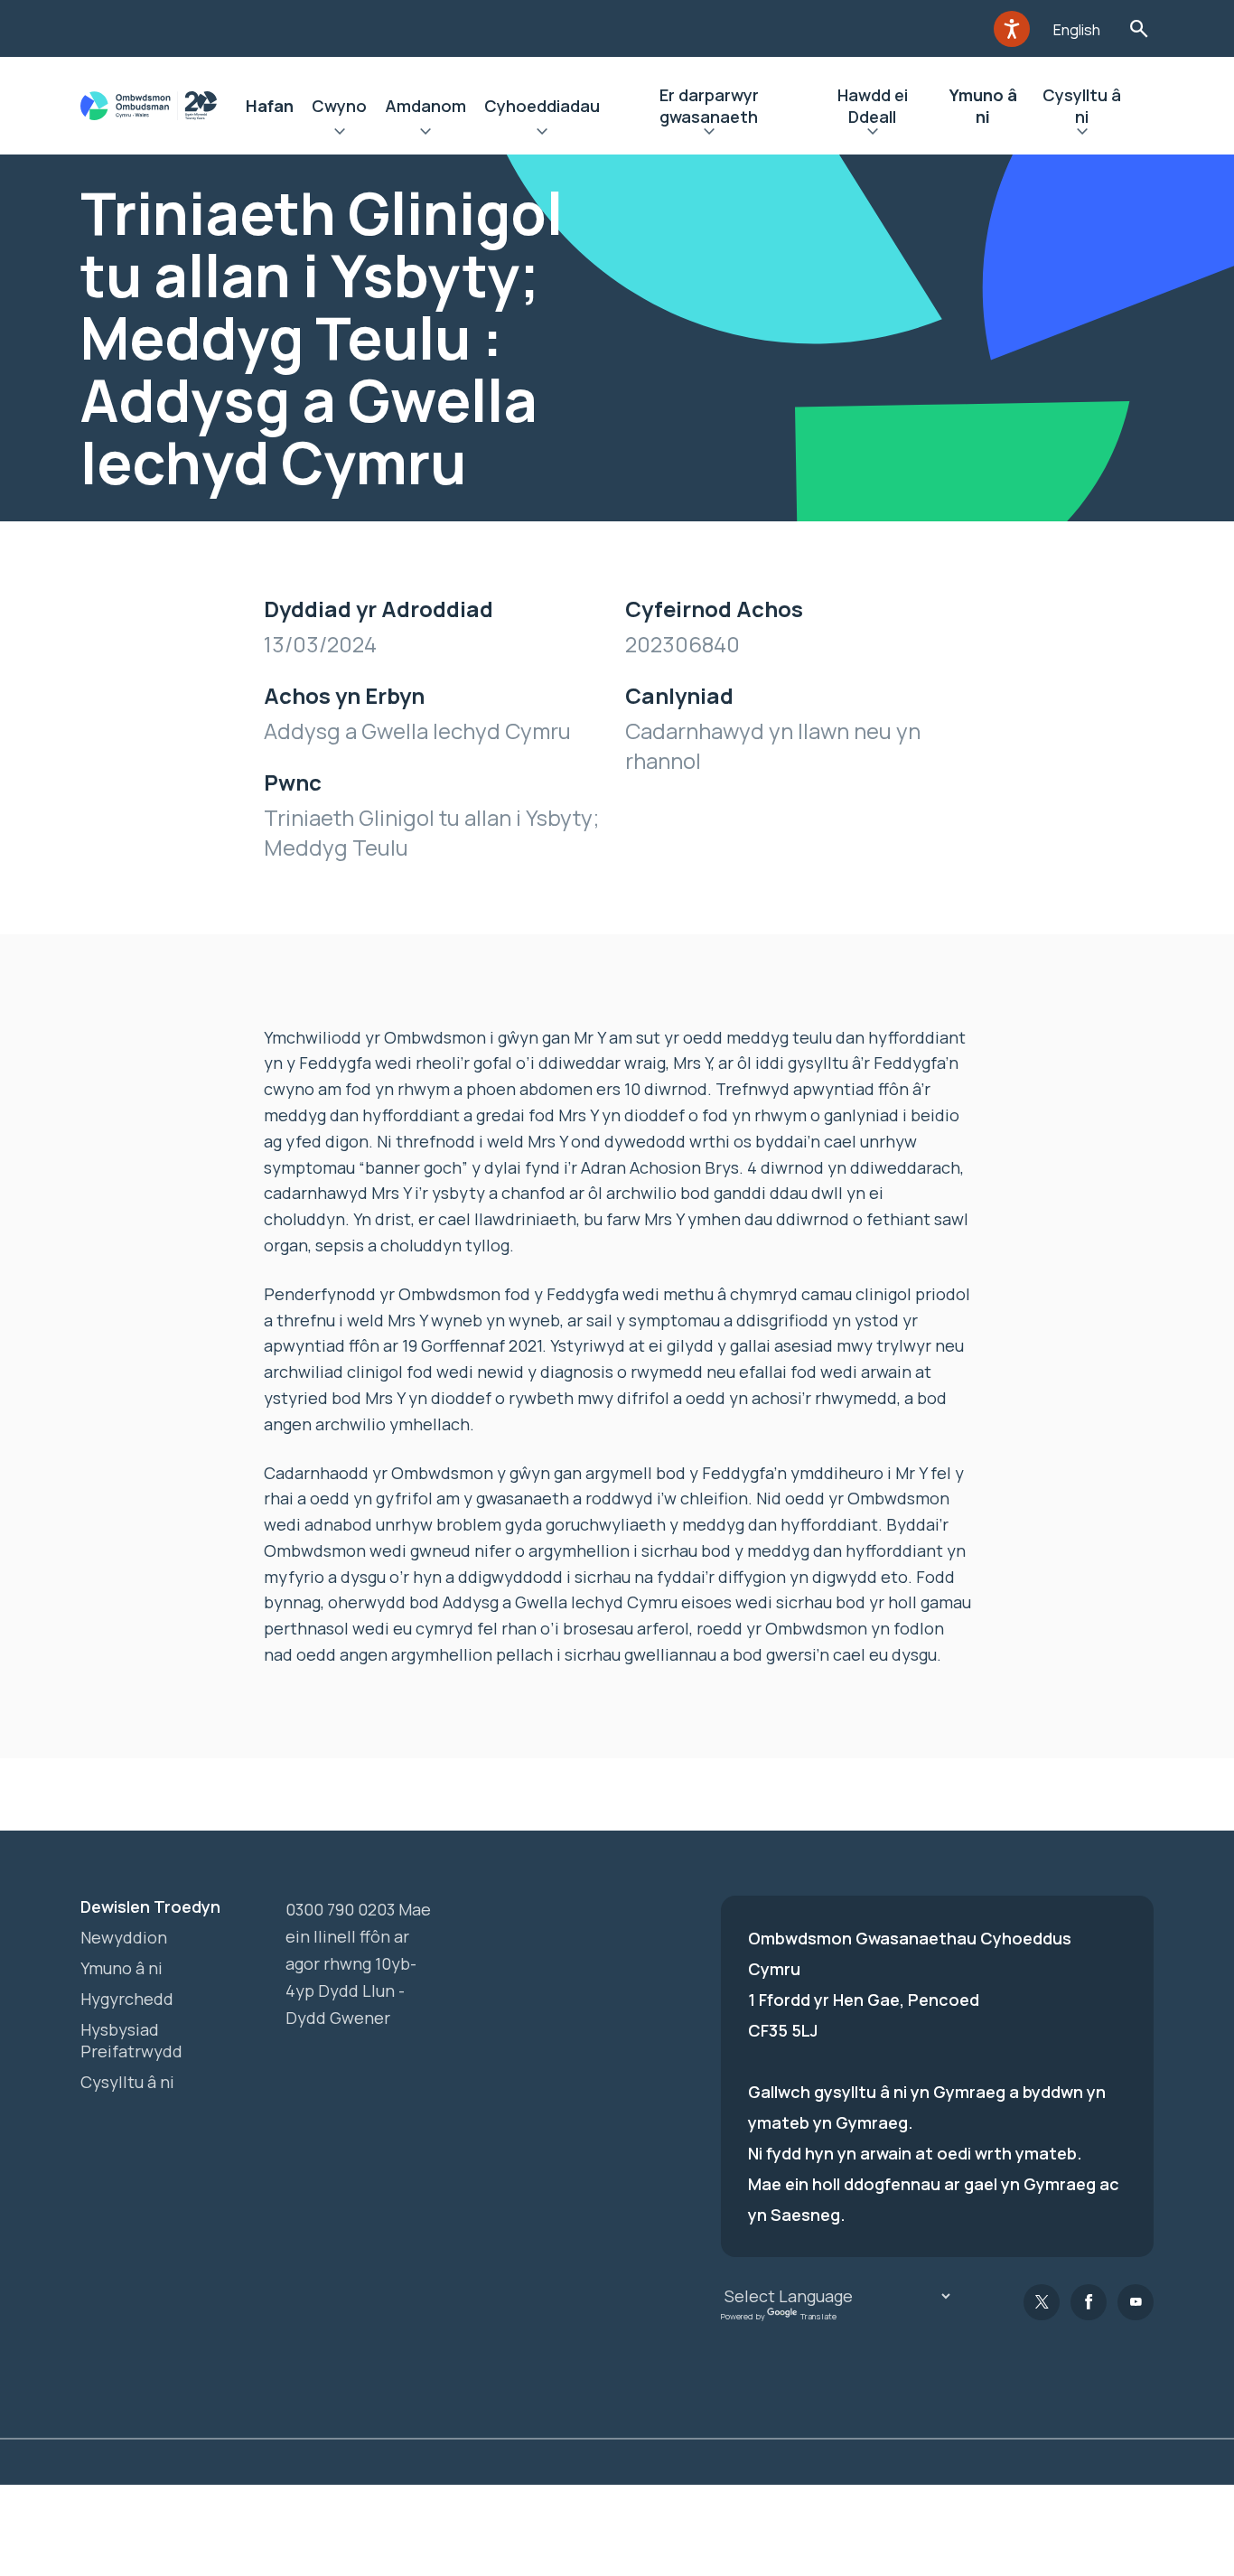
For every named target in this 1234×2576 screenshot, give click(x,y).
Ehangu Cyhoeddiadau (542, 134)
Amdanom (425, 106)
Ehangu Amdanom (425, 134)
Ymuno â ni (983, 106)
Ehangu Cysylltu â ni (1082, 134)
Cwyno (339, 106)
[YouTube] (1136, 2302)
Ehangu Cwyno (339, 134)
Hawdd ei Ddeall (873, 106)
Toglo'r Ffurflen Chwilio (1139, 28)
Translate (818, 2316)
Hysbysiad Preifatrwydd (131, 2040)
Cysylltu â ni (1082, 106)
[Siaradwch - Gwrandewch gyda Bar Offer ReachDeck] (1012, 29)
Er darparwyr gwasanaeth (709, 106)
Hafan (270, 106)
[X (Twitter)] (1042, 2302)
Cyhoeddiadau (542, 106)
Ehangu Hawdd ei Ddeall (872, 134)
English (1077, 30)
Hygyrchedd (127, 1999)
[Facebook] (1089, 2302)
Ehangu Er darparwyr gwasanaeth (709, 134)
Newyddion (124, 1937)
